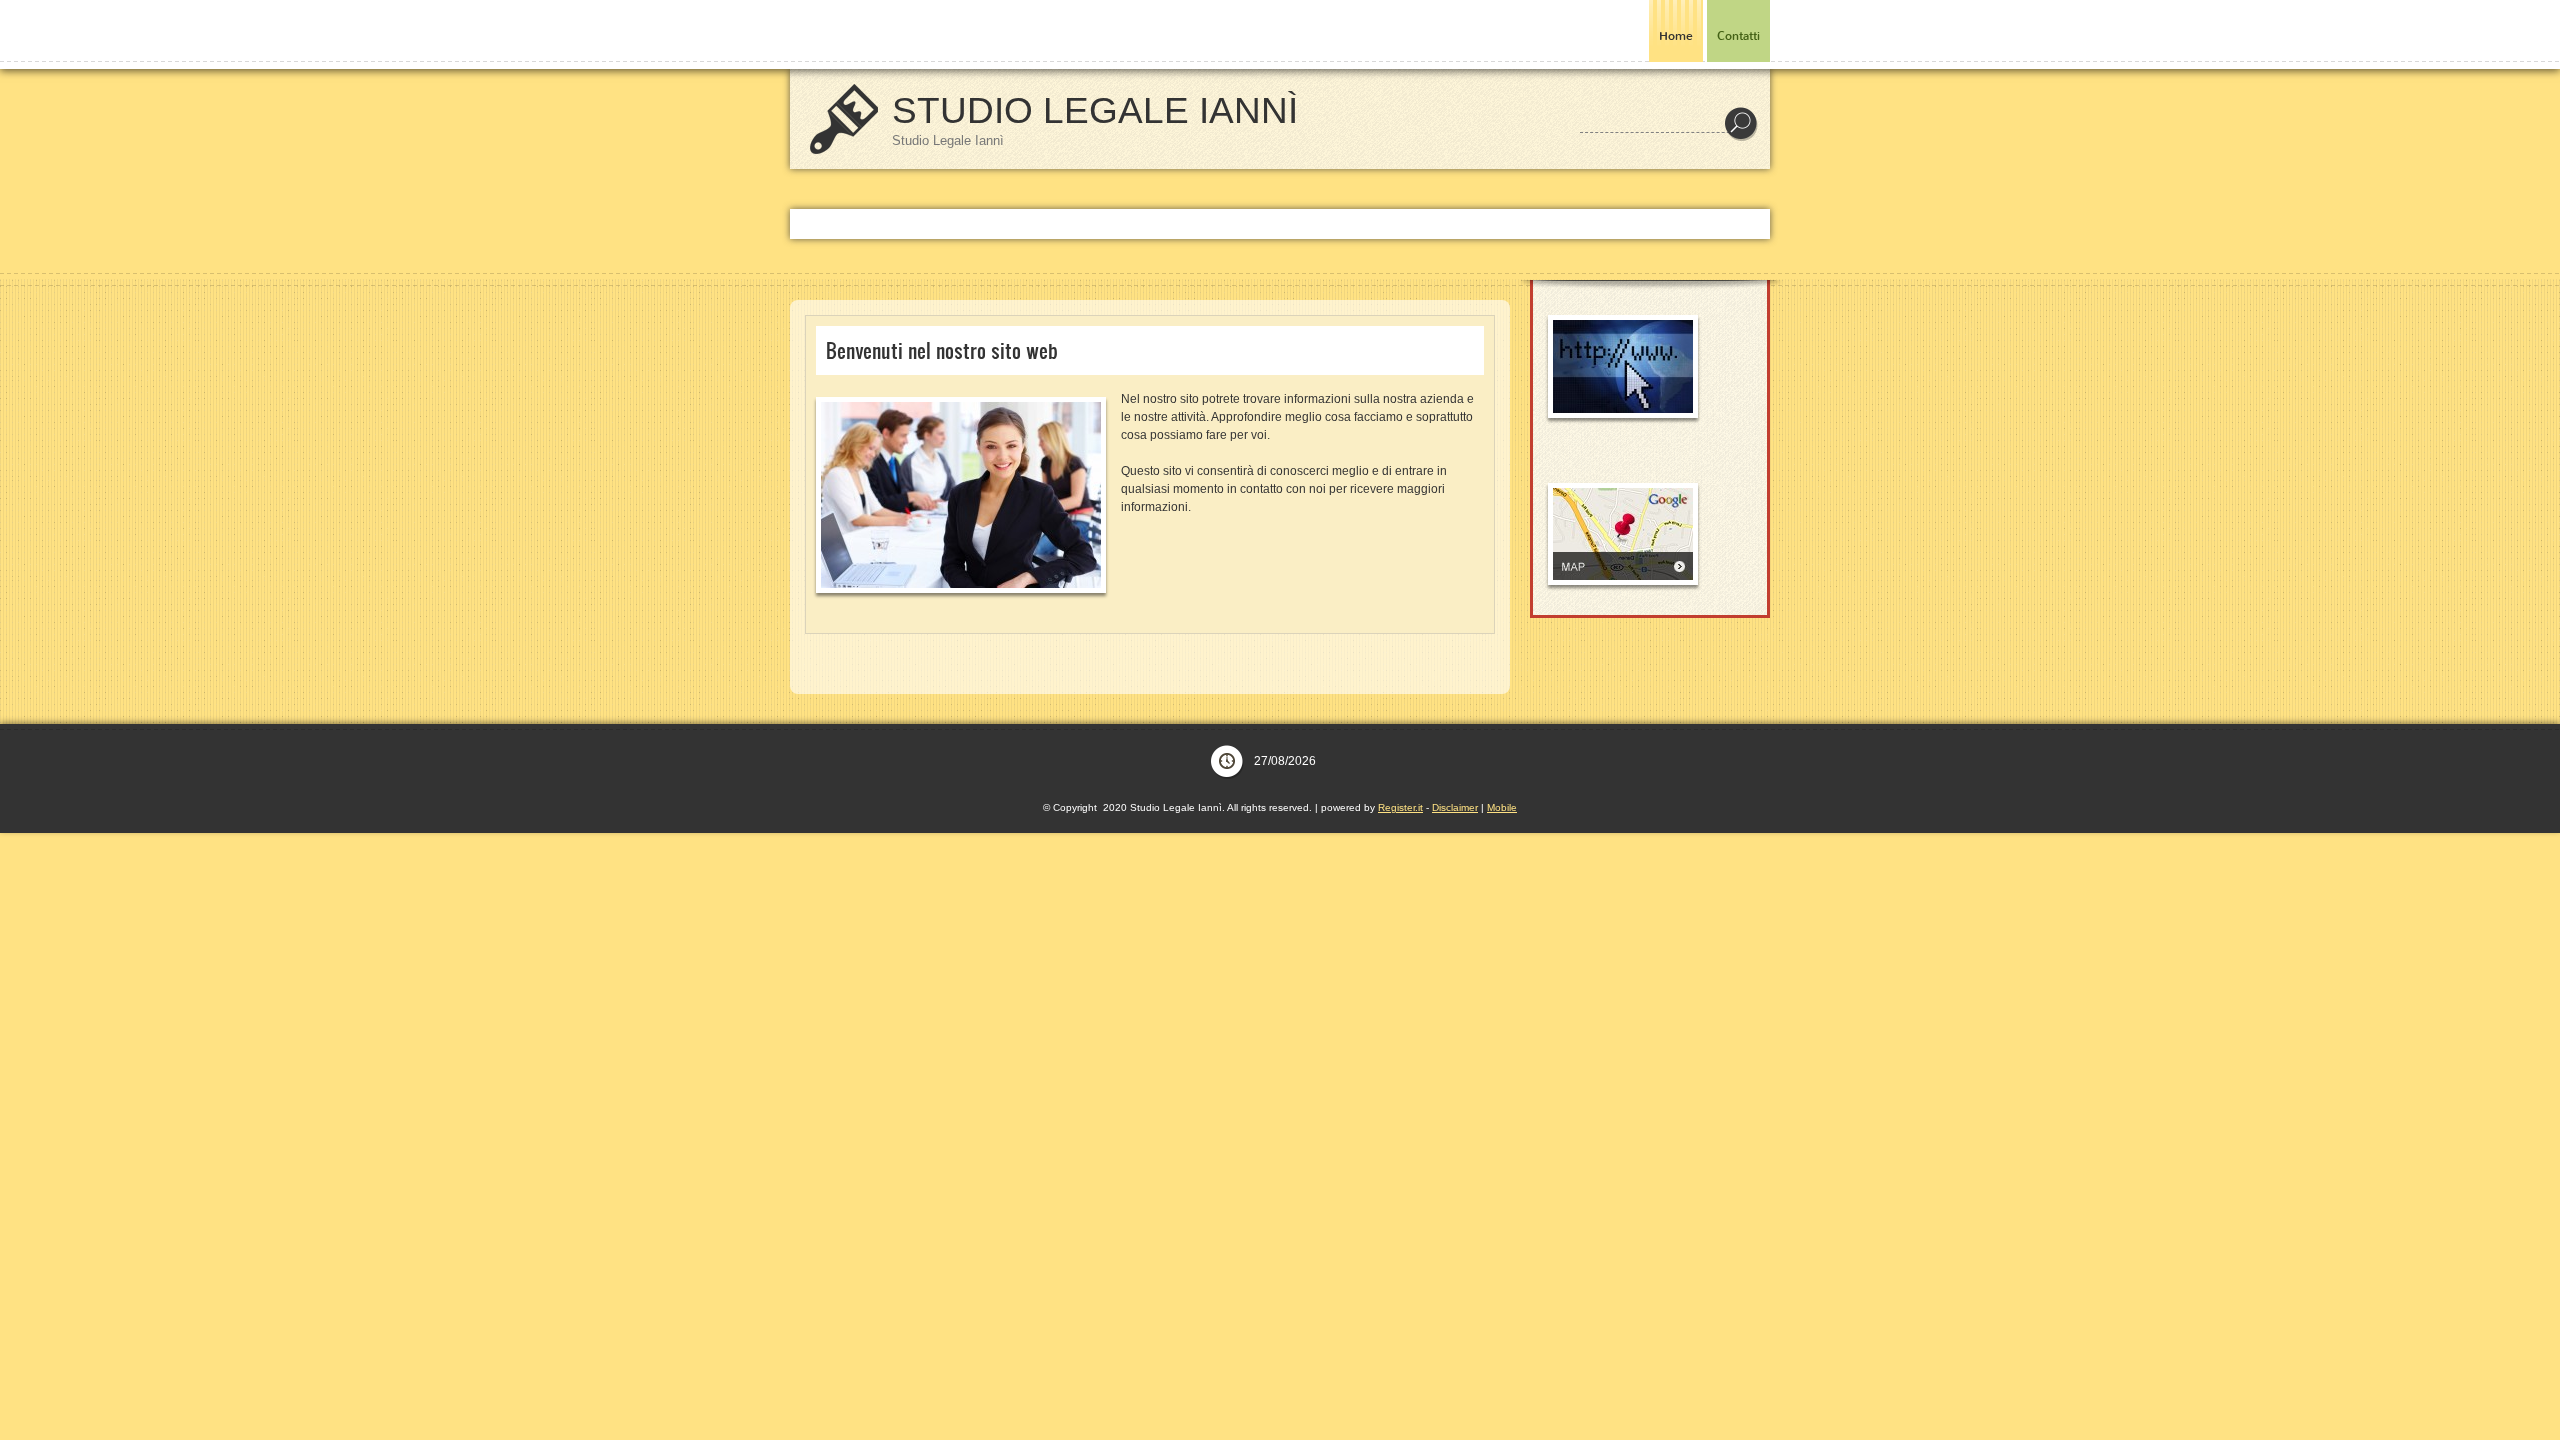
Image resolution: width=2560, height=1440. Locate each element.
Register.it (1400, 807)
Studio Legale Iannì (1095, 110)
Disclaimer (1455, 807)
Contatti (1738, 36)
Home (1676, 36)
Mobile (1502, 807)
